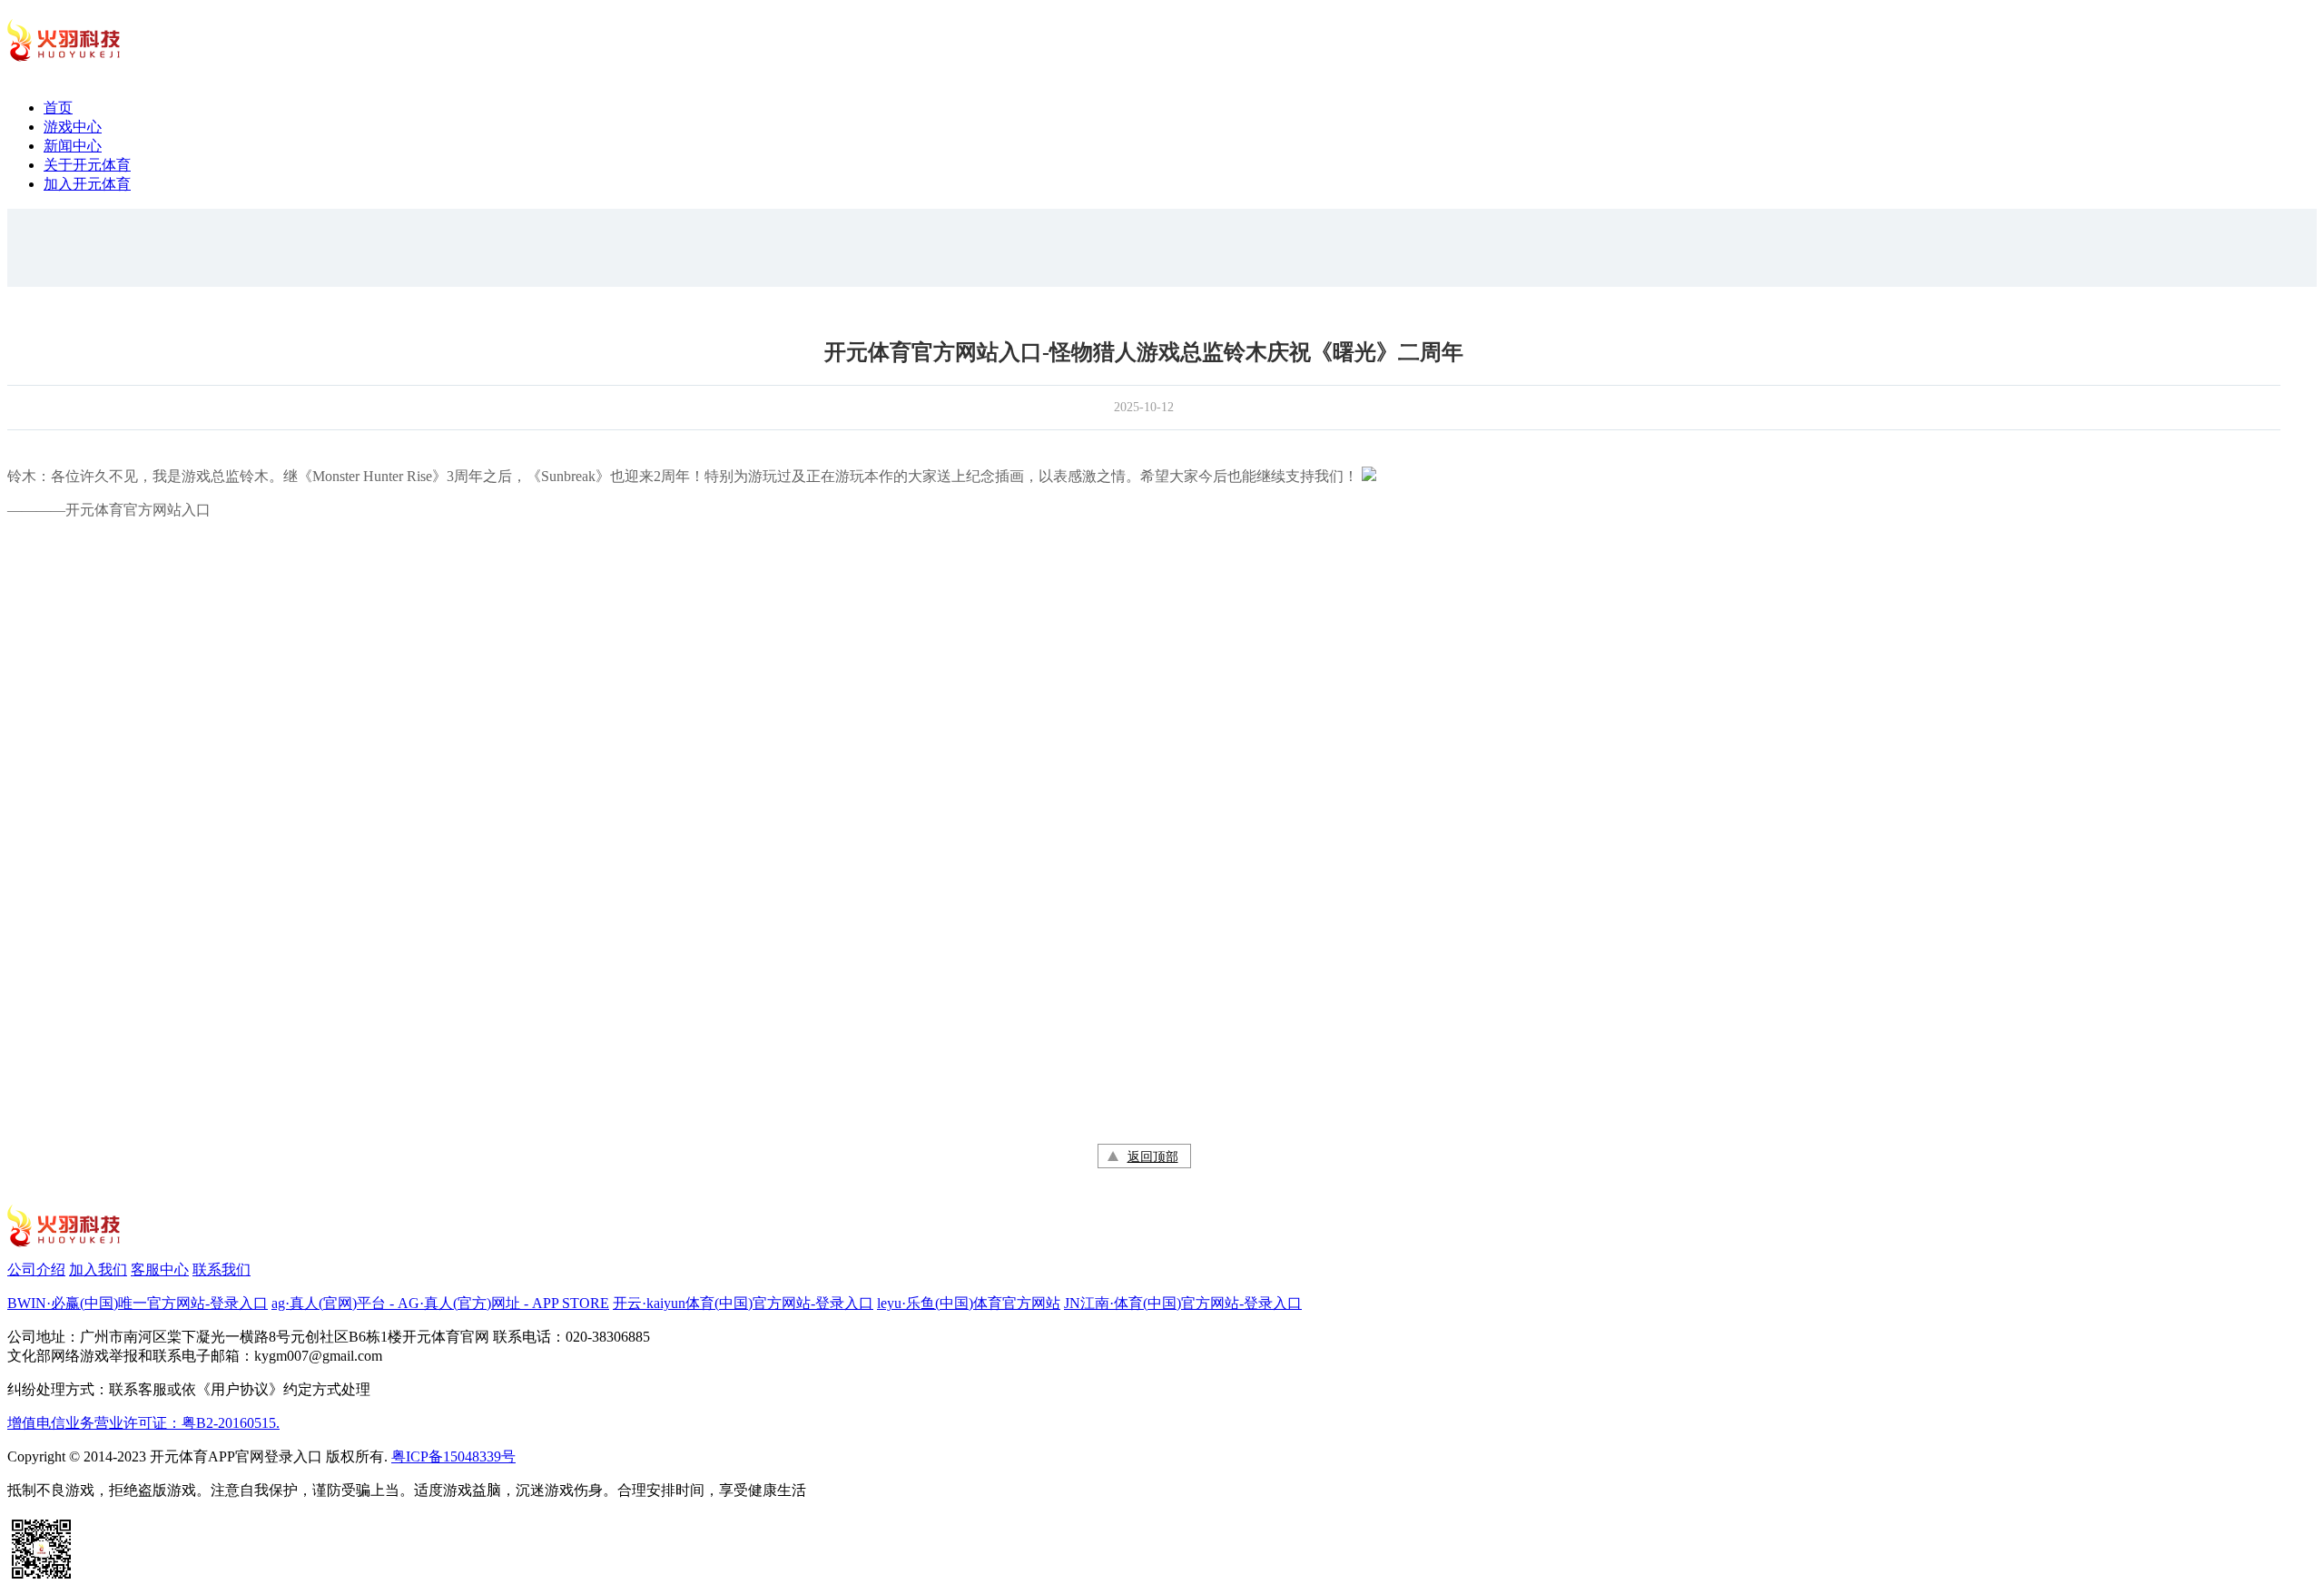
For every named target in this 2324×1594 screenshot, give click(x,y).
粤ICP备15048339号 (453, 1456)
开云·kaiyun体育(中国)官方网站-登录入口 (743, 1303)
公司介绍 (36, 1269)
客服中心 (160, 1269)
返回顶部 (1153, 1157)
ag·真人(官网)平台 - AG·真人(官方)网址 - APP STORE (440, 1303)
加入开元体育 (87, 184)
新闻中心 (73, 146)
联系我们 (222, 1269)
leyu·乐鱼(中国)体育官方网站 (969, 1303)
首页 (58, 108)
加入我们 (98, 1269)
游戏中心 (73, 127)
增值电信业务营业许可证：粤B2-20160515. (143, 1423)
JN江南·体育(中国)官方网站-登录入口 (1183, 1303)
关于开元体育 (87, 165)
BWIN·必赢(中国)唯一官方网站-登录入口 (138, 1303)
